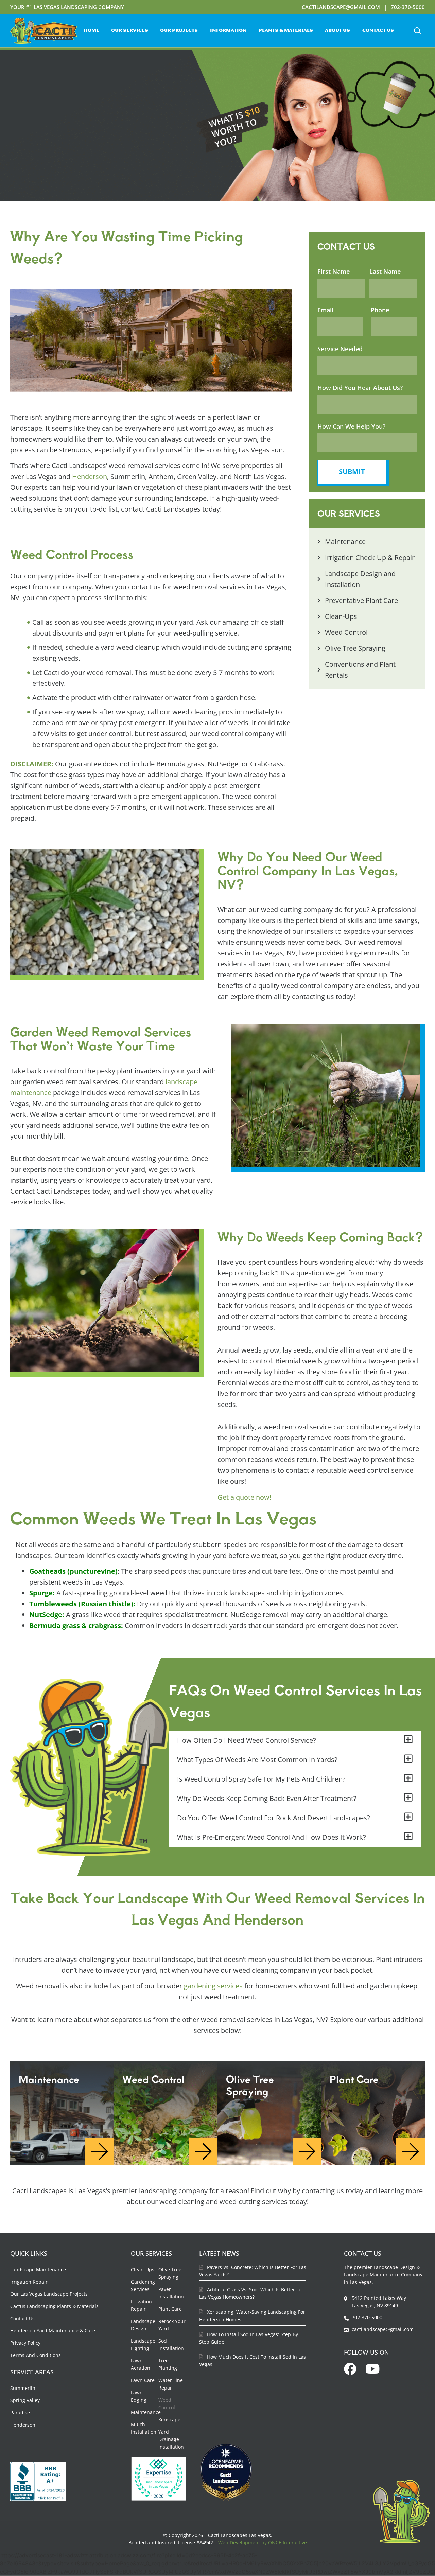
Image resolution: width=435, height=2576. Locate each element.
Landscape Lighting (143, 2345)
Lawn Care (143, 2380)
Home (91, 31)
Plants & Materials (286, 31)
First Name (334, 271)
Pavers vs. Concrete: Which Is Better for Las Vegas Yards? (253, 2271)
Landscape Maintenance (38, 2269)
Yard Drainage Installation (171, 2439)
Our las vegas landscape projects (49, 2294)
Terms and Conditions (36, 2355)
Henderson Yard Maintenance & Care (53, 2331)
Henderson (90, 476)
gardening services (213, 1986)
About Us (337, 31)
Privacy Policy (25, 2343)
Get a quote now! (244, 1497)
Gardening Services (143, 2285)
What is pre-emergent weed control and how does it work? (272, 1837)
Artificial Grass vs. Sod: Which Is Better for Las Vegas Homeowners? (251, 2293)
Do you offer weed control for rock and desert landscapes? (274, 1818)
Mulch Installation (144, 2428)
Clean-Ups (143, 2269)
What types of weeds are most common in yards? (257, 1760)
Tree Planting (168, 2364)
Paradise (20, 2412)
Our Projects (179, 31)
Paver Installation (171, 2293)
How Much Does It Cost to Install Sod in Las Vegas (253, 2360)
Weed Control (167, 2404)
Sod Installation (171, 2345)
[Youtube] (373, 2369)
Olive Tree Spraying (170, 2273)
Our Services (130, 31)
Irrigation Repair (29, 2282)
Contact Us (378, 31)
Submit (352, 472)
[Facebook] (350, 2369)
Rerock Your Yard (172, 2325)
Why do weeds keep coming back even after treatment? (267, 1798)
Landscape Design (143, 2325)
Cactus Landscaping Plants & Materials (54, 2306)
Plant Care (170, 2309)
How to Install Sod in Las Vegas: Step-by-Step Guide (249, 2338)
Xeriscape (169, 2420)
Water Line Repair (171, 2384)
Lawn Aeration (141, 2364)
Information (228, 31)
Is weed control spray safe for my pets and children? (261, 1779)
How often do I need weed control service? (247, 1740)
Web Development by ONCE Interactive (263, 2543)
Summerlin (23, 2388)
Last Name (385, 271)
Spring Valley (25, 2400)
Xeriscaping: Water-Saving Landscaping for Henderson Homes (252, 2316)
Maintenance (146, 2412)
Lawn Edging (139, 2396)
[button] (417, 31)
